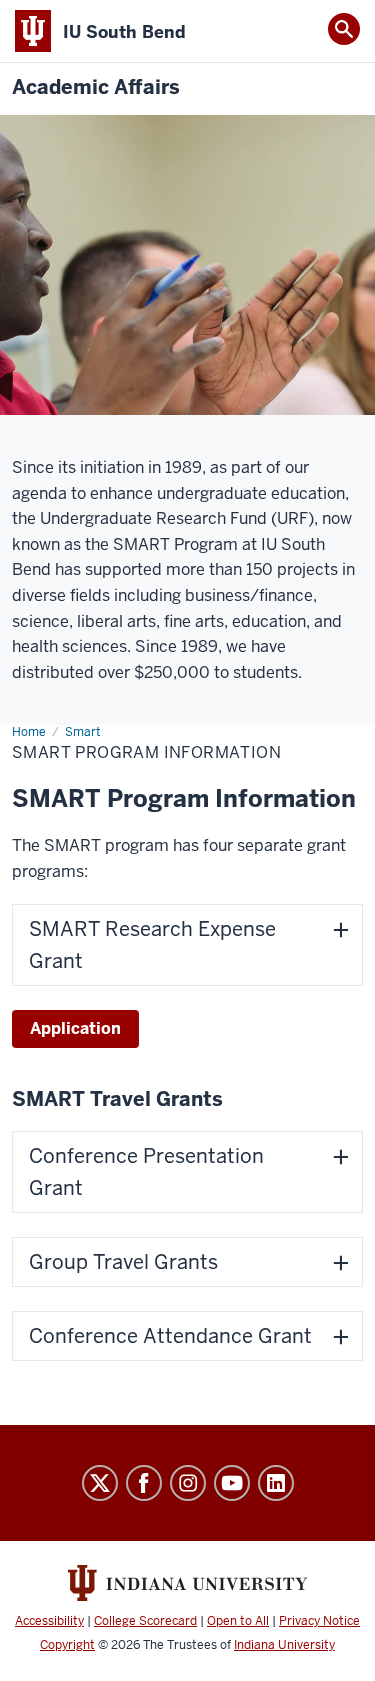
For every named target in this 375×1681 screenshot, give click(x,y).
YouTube (232, 1483)
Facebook (144, 1483)
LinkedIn (276, 1483)
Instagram (188, 1483)
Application (75, 1028)
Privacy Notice (319, 1621)
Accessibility (49, 1621)
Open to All (238, 1621)
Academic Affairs (96, 87)
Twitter (100, 1483)
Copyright (67, 1645)
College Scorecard (145, 1621)
